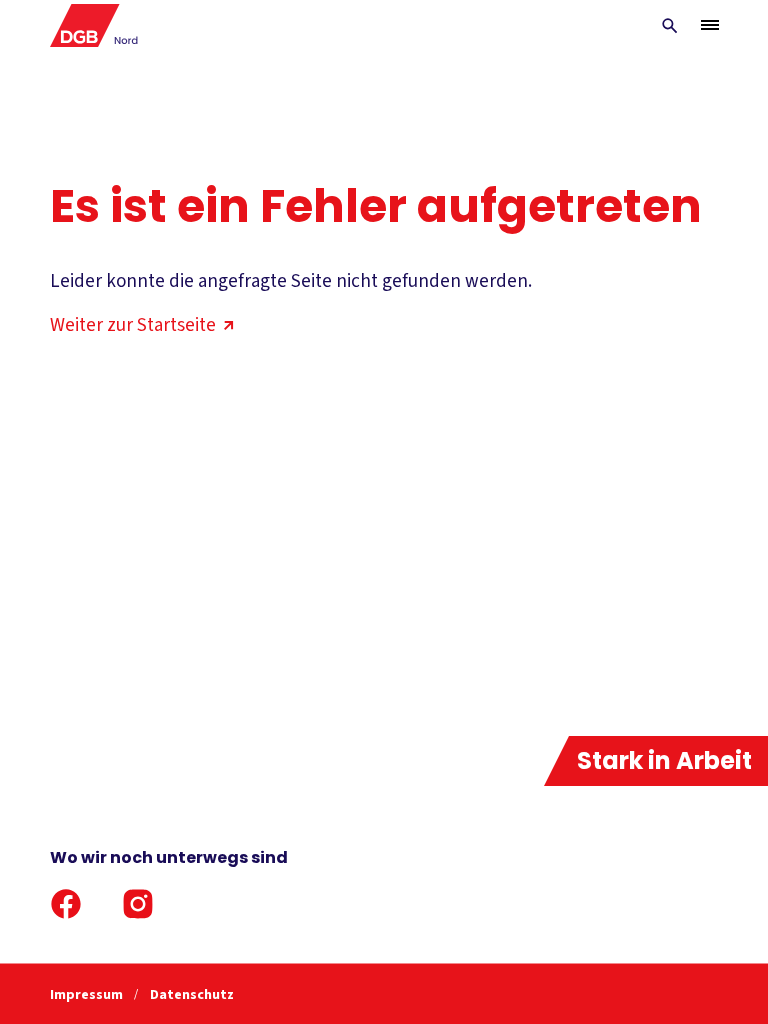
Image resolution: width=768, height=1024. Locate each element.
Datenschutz (192, 995)
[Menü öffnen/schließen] (710, 25)
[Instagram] (138, 904)
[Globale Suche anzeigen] (670, 26)
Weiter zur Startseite (133, 325)
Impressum (88, 995)
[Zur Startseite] (94, 25)
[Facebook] (66, 904)
